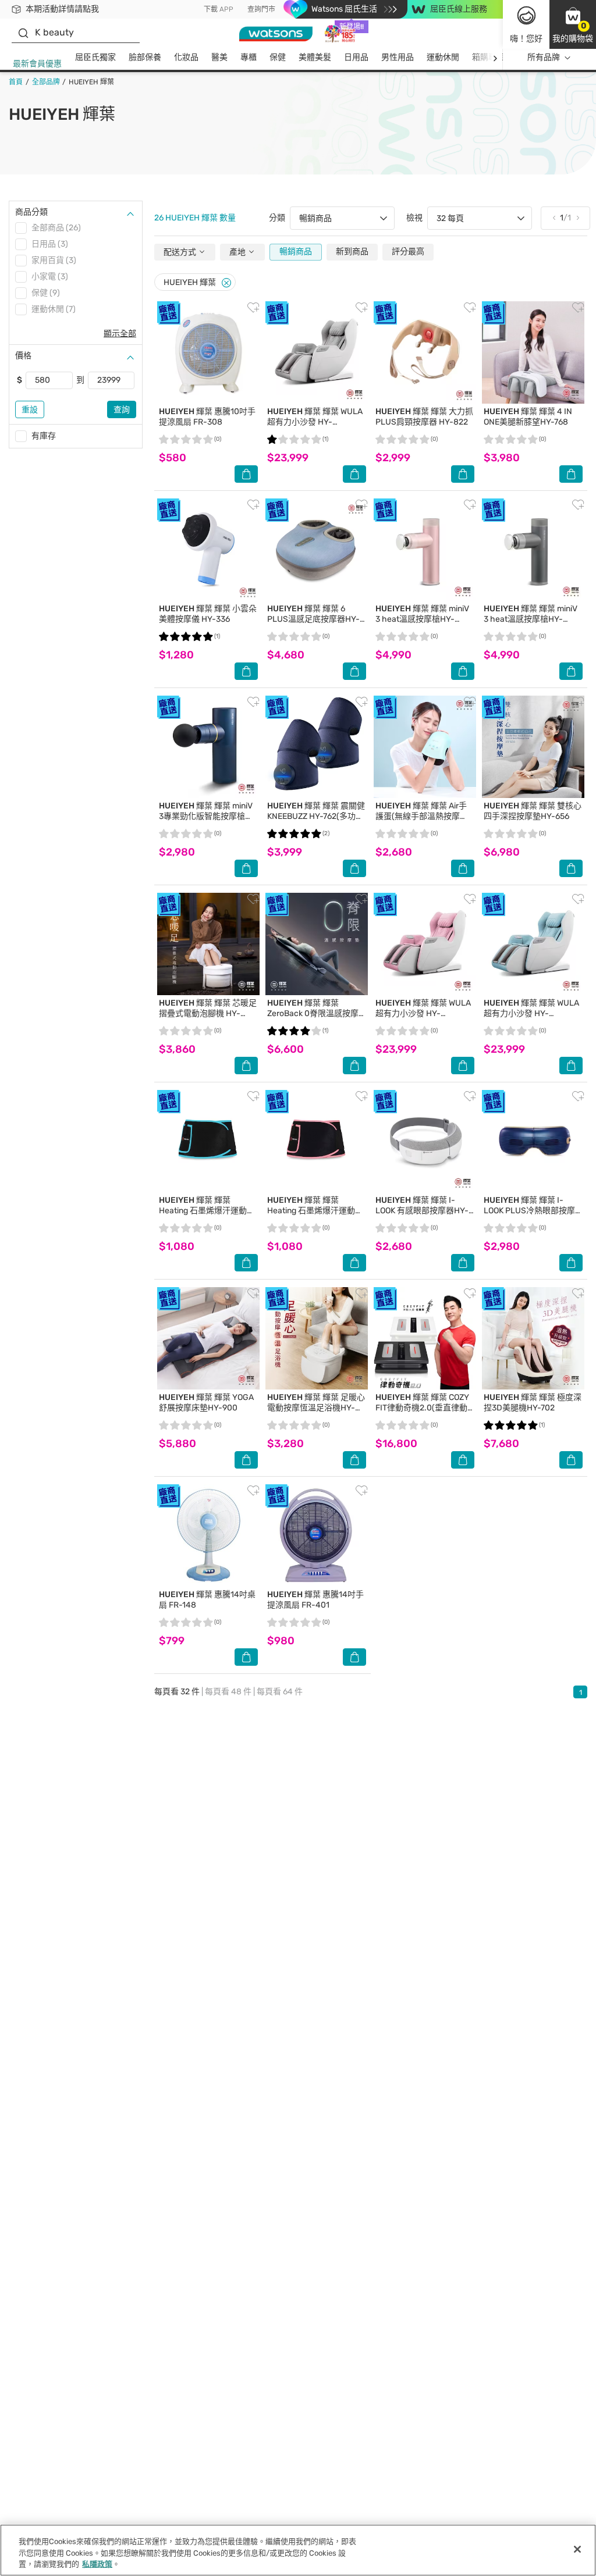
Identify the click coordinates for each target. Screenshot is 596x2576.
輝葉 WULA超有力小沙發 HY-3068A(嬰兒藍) (531, 1013)
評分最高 (408, 252)
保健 (278, 57)
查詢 (122, 410)
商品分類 (31, 212)
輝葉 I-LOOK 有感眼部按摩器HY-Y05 (422, 1211)
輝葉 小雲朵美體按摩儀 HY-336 (208, 614)
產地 (238, 252)
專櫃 (249, 57)
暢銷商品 (296, 252)
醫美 (219, 57)
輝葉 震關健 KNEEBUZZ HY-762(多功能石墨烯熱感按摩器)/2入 (316, 816)
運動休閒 (443, 57)
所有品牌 (544, 57)
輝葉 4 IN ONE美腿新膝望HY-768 (528, 417)
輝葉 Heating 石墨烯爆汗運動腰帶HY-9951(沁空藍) (207, 1211)
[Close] (226, 283)
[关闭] (577, 2549)
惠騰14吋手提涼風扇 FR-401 (315, 1600)
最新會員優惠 (37, 64)
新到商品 (352, 252)
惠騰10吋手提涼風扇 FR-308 (207, 417)
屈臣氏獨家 (95, 57)
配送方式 (181, 252)
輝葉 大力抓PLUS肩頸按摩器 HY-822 (424, 417)
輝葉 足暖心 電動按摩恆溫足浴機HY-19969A (316, 1408)
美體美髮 (315, 57)
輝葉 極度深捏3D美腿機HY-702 (533, 1403)
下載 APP (219, 9)
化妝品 (186, 57)
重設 (30, 410)
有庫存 (44, 436)
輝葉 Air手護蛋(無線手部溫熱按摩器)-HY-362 (421, 816)
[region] (298, 2550)
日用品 (356, 57)
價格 (23, 356)
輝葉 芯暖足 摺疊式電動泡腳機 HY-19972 (208, 1013)
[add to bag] (246, 474)
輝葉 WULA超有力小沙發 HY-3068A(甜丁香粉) (423, 1013)
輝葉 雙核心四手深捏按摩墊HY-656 (533, 811)
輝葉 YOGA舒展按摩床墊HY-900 (206, 1403)
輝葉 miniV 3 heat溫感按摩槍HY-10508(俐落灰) (531, 619)
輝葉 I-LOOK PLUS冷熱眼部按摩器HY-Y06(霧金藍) (529, 1211)
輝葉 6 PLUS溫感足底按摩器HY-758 (313, 619)
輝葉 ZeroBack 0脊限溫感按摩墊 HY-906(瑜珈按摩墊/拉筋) (315, 1019)
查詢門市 (261, 9)
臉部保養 (145, 57)
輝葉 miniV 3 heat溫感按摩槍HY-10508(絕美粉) (422, 619)
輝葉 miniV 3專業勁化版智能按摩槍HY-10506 (206, 816)
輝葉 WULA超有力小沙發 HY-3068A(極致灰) (315, 422)
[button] (573, 24)
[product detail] (208, 352)
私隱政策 (97, 2564)
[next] (495, 58)
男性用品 (398, 57)
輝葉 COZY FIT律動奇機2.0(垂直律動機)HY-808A (422, 1408)
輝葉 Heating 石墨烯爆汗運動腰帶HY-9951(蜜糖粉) (315, 1211)
